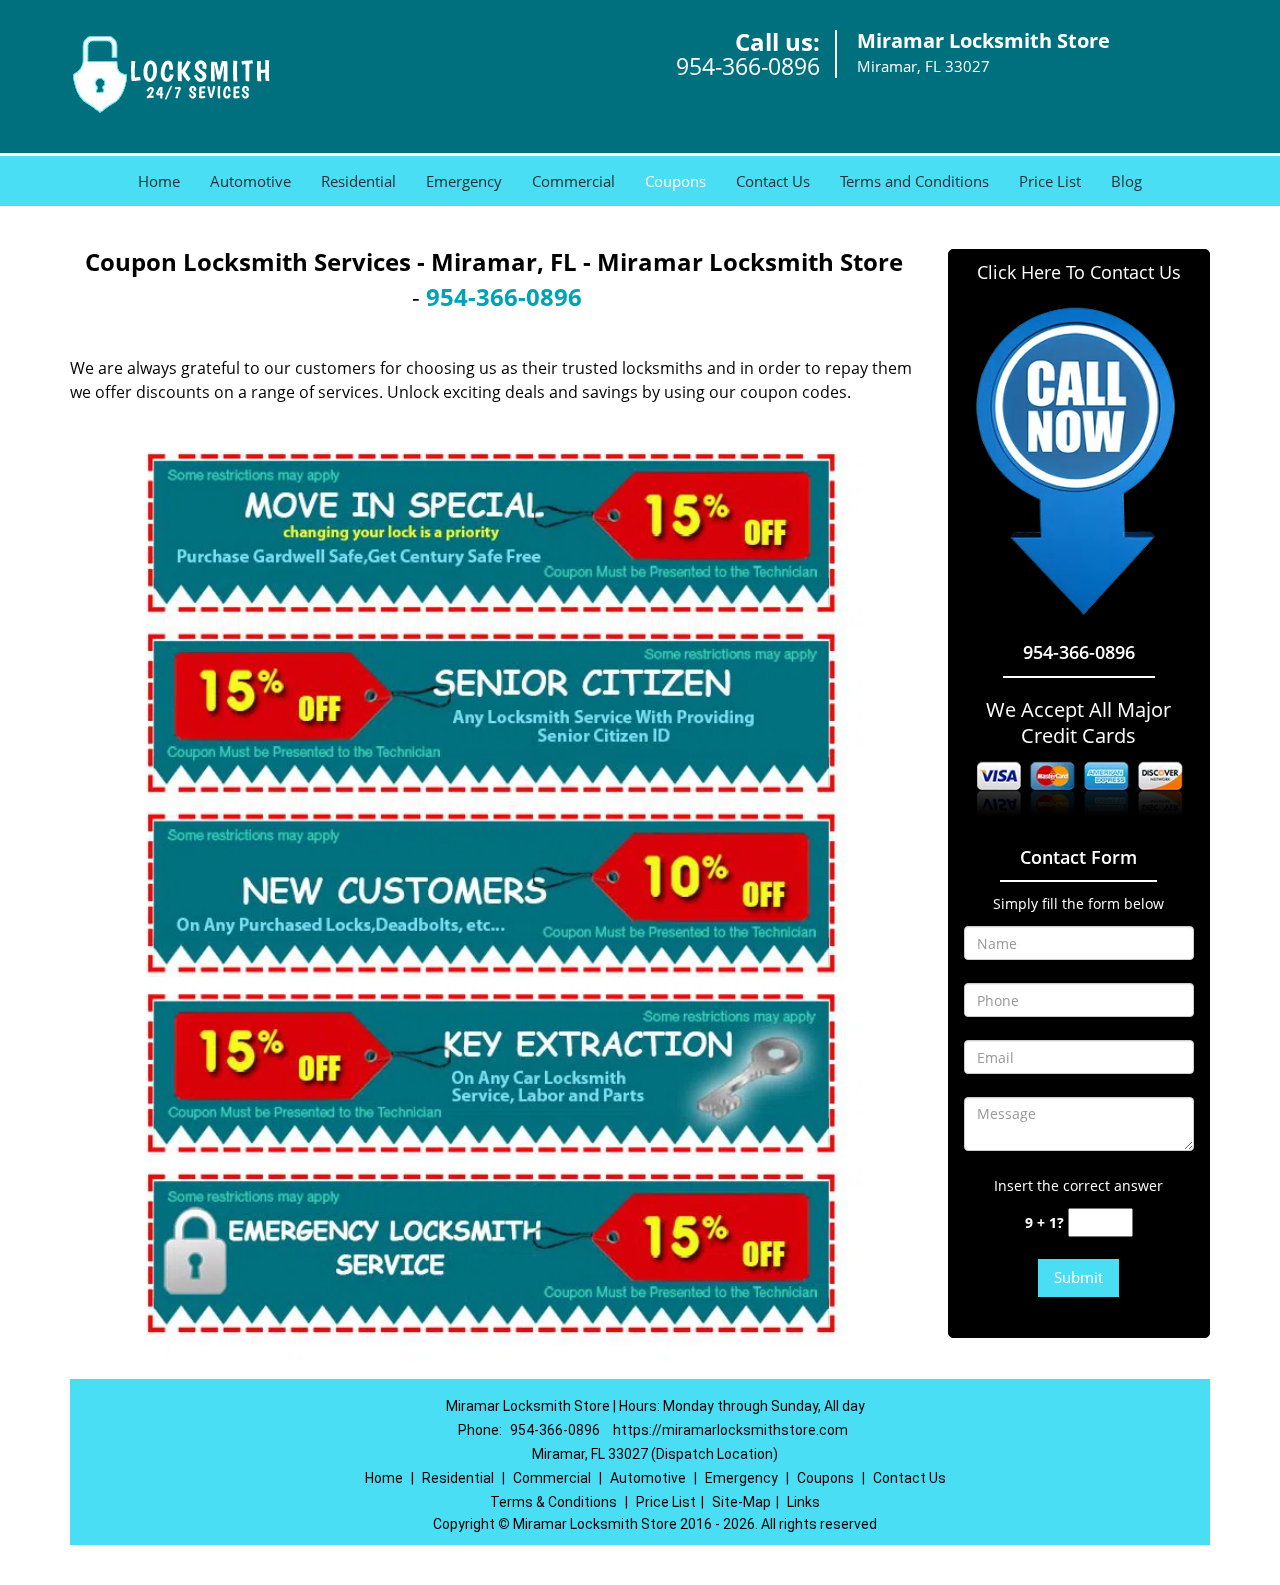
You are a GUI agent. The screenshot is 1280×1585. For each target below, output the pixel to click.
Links (803, 1502)
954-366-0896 (748, 66)
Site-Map (741, 1502)
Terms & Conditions (553, 1502)
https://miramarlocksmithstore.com (730, 1430)
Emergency (464, 181)
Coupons (675, 181)
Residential (358, 181)
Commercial (573, 181)
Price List (1050, 181)
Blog (1126, 181)
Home (159, 181)
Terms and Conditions (914, 181)
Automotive (250, 181)
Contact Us (773, 181)
